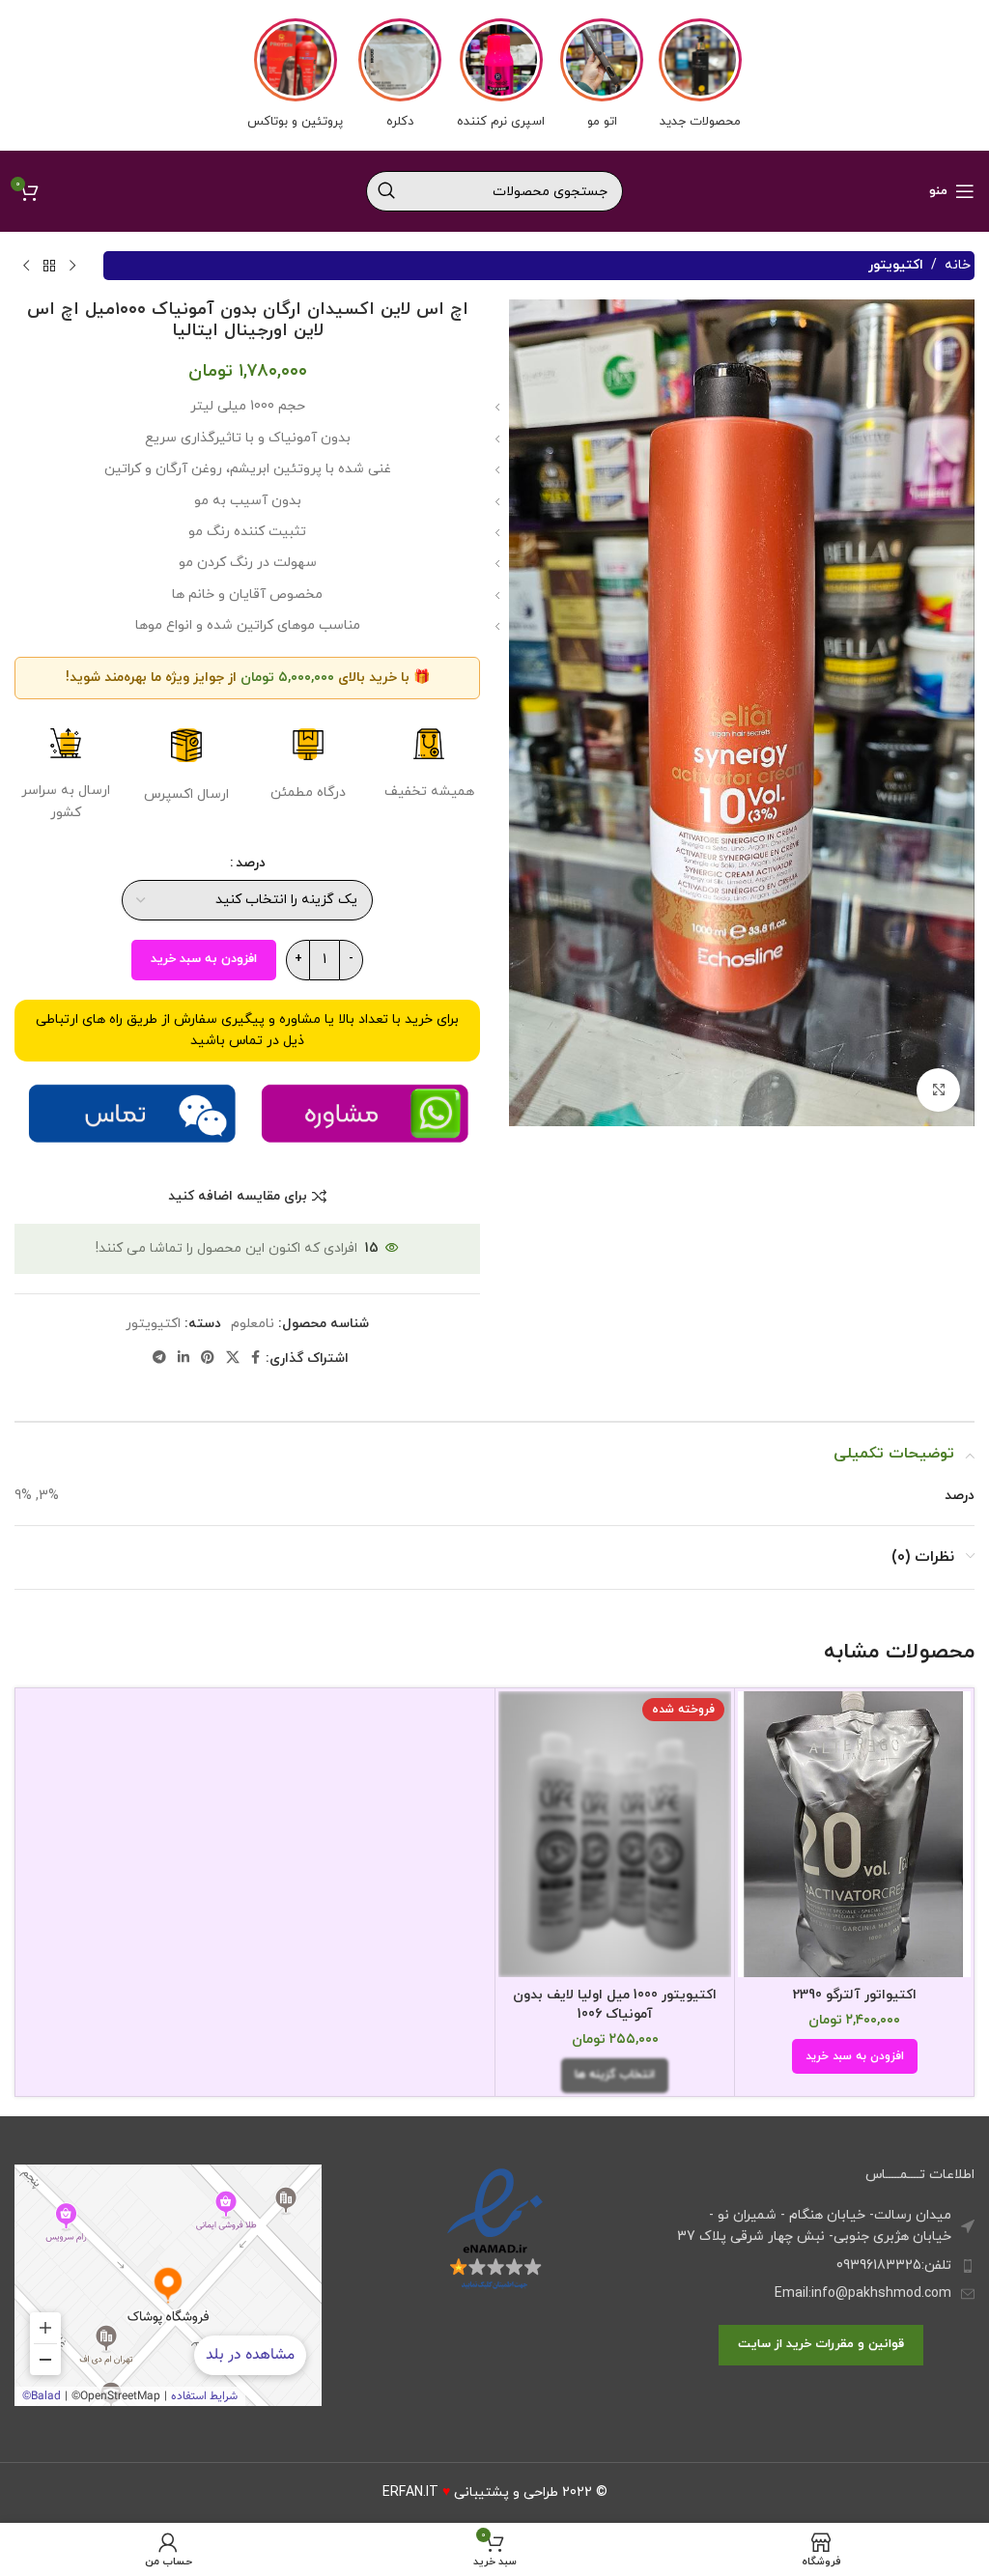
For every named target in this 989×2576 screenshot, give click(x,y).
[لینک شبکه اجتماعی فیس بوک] (255, 1359)
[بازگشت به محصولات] (49, 266)
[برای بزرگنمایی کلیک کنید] (938, 1090)
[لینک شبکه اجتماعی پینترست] (208, 1359)
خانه (958, 265)
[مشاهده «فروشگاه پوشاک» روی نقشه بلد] (168, 2285)
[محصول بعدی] (26, 266)
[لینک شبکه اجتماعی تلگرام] (159, 1359)
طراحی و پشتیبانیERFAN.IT (470, 2492)
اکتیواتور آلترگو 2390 (855, 1995)
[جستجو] (386, 191)
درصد (251, 863)
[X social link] (233, 1359)
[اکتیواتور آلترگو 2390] (854, 1834)
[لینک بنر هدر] (494, 75)
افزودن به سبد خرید (204, 959)
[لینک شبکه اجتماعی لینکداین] (184, 1359)
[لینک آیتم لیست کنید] (821, 2266)
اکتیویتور (896, 265)
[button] (855, 2056)
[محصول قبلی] (72, 266)
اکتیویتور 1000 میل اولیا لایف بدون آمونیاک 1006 (615, 2005)
